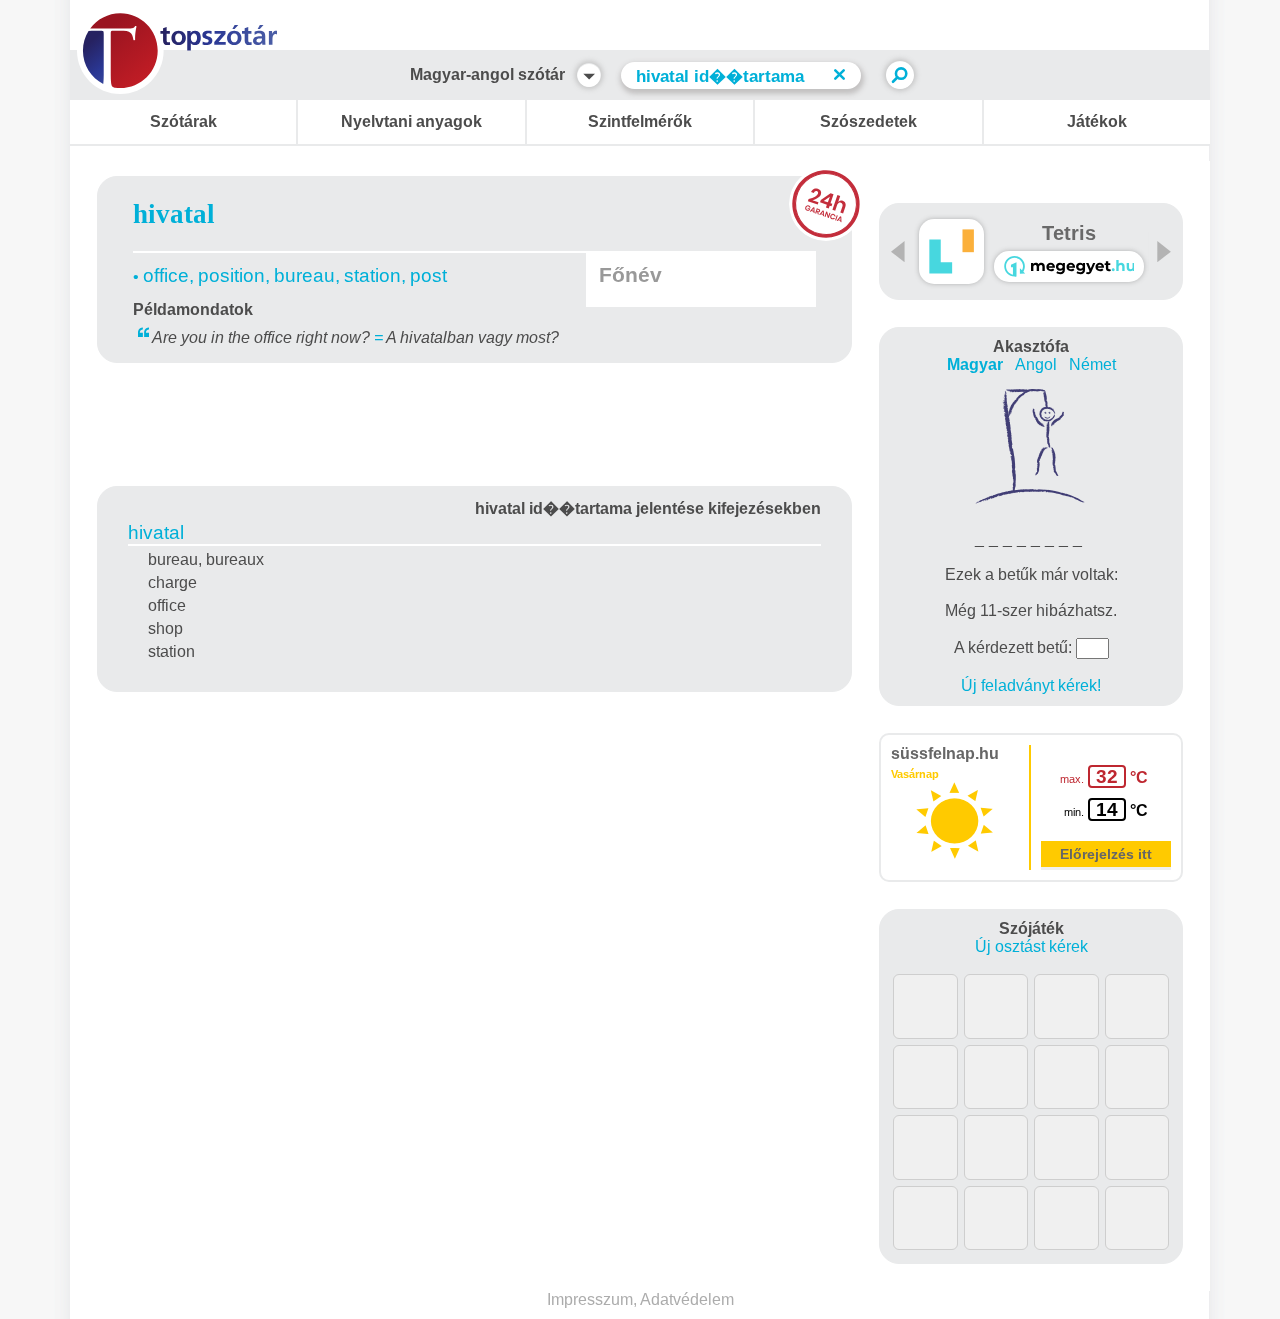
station (372, 275)
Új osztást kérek (1031, 946)
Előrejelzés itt (1106, 854)
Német (1092, 364)
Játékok (1097, 121)
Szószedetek (868, 121)
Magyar (975, 364)
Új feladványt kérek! (1031, 685)
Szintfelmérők (640, 121)
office (166, 275)
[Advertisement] (475, 421)
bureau (304, 275)
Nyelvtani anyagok (411, 121)
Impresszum (590, 1299)
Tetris (1069, 233)
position (231, 275)
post (428, 275)
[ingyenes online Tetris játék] (951, 251)
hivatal (156, 532)
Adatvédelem (687, 1299)
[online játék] (1069, 266)
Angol (1036, 364)
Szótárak (183, 121)
